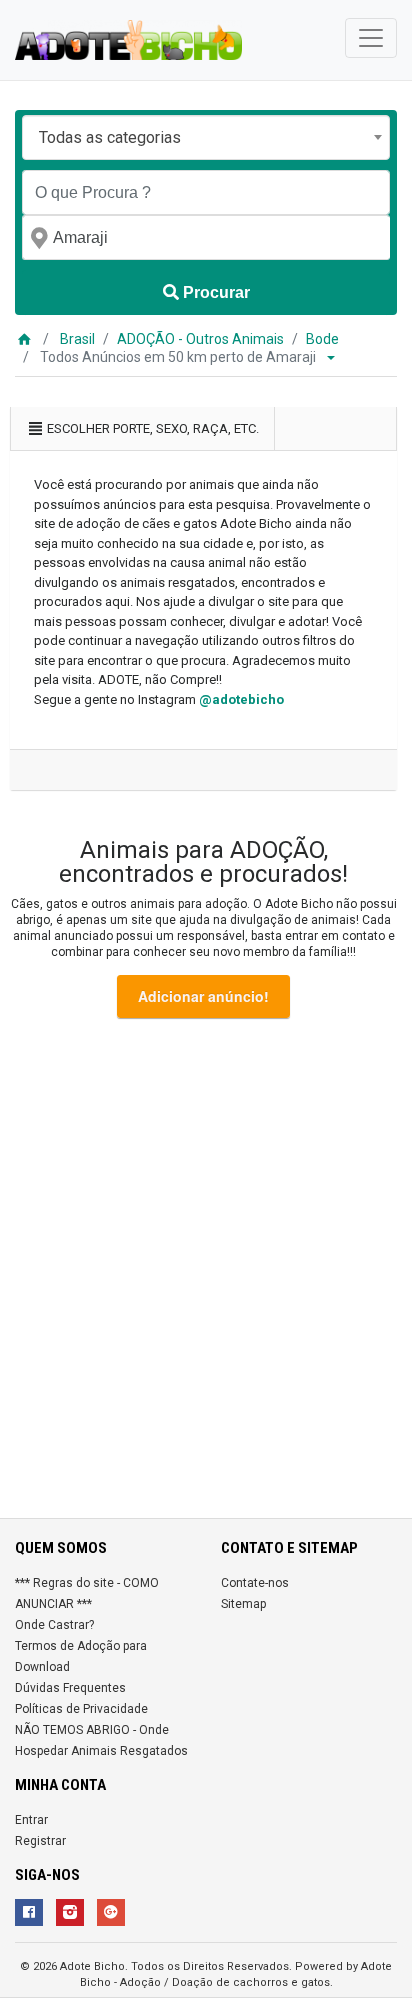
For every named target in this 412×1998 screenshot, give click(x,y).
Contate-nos (255, 1583)
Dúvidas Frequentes (70, 1688)
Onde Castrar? (54, 1625)
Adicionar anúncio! (203, 996)
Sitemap (243, 1604)
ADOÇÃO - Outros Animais (200, 339)
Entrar (31, 1820)
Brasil (77, 339)
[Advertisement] (206, 1272)
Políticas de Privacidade (81, 1709)
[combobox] (206, 137)
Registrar (40, 1841)
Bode (322, 339)
